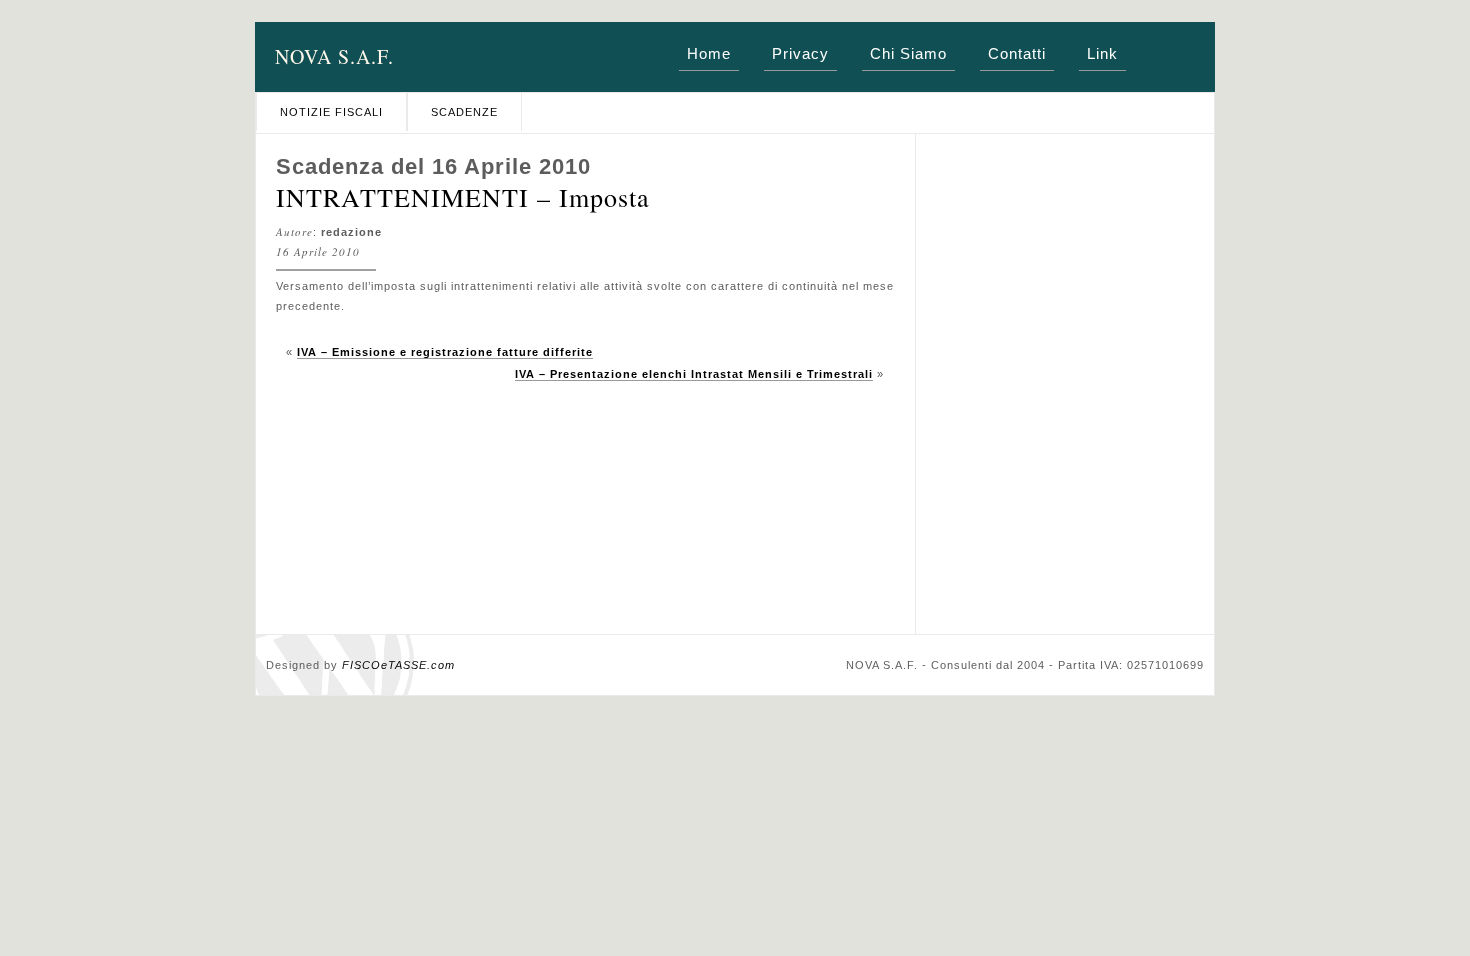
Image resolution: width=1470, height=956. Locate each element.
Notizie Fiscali (331, 112)
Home (709, 53)
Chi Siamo (908, 53)
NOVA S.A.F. (334, 56)
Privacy (800, 53)
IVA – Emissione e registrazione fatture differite (445, 352)
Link (1102, 53)
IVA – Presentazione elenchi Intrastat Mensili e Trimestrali (694, 374)
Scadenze (464, 112)
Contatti (1017, 53)
